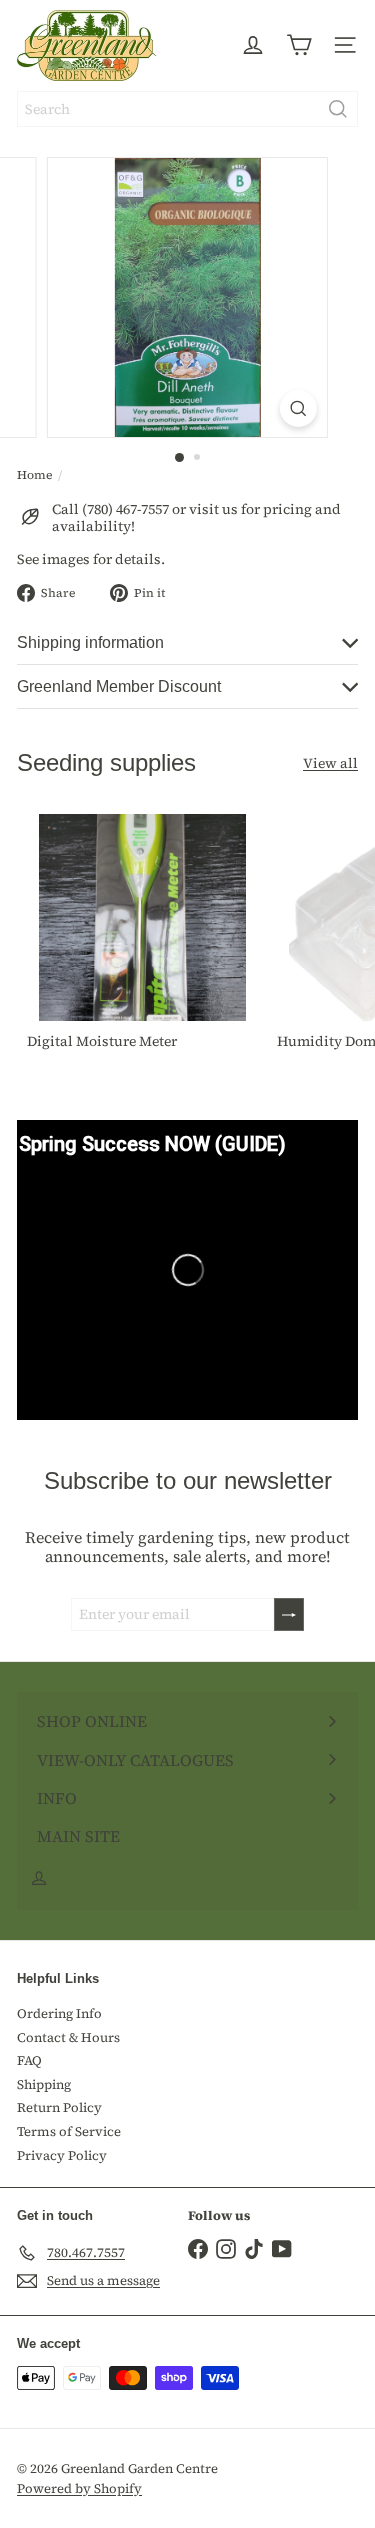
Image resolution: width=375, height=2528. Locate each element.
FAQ (29, 2060)
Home (34, 475)
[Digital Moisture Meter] (142, 936)
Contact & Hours (68, 2037)
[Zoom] (298, 408)
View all (330, 763)
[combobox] (187, 109)
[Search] (338, 109)
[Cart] (299, 45)
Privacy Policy (62, 2155)
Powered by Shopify (79, 2488)
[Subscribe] (289, 1614)
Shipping (44, 2084)
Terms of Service (69, 2131)
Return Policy (59, 2107)
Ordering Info (59, 2013)
